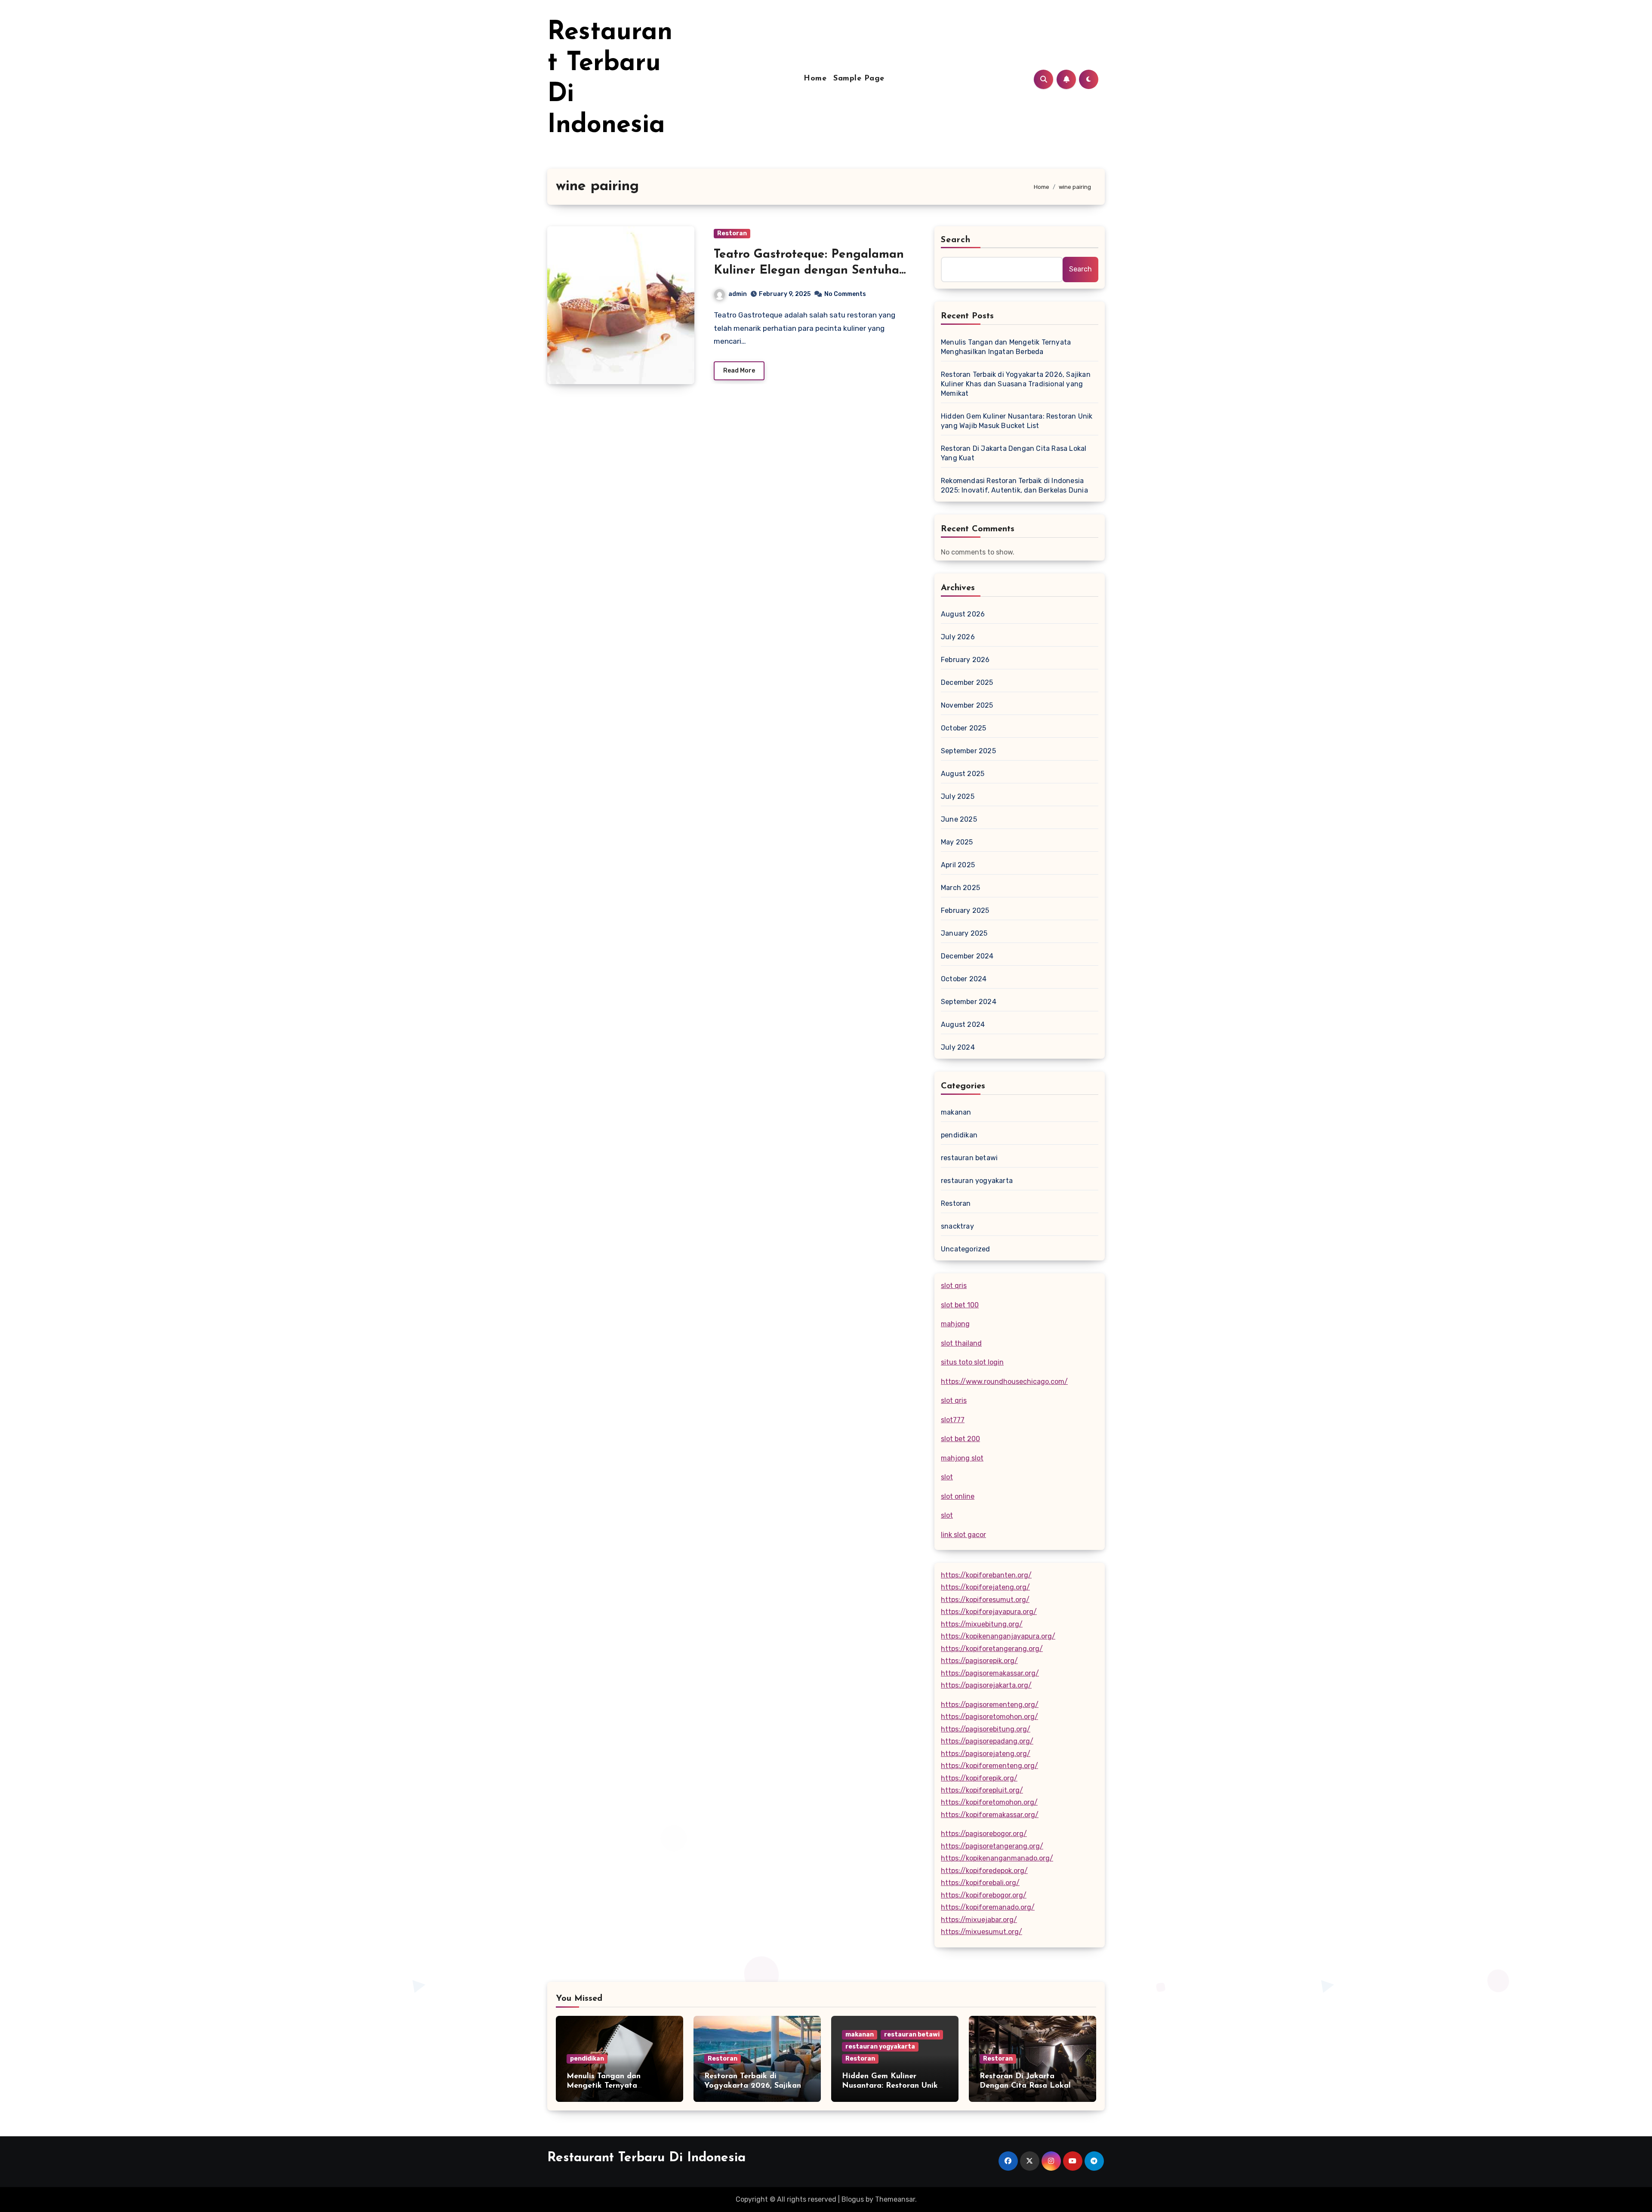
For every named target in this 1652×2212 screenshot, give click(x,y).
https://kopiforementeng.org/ (989, 1766)
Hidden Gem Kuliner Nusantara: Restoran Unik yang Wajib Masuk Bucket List (1017, 421)
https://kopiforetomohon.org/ (989, 1802)
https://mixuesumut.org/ (982, 1932)
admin (738, 294)
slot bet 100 (960, 1305)
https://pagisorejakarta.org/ (986, 1685)
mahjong (955, 1324)
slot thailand (961, 1343)
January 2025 (964, 933)
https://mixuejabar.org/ (979, 1920)
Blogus (853, 2199)
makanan (956, 1112)
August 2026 (963, 614)
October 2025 (963, 728)
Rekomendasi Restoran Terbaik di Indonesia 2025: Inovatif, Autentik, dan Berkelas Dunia (1014, 485)
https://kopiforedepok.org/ (984, 1871)
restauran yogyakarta (977, 1181)
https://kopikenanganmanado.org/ (997, 1858)
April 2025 (958, 865)
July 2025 (958, 796)
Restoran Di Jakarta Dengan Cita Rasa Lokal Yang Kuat (1014, 453)
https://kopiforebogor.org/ (984, 1895)
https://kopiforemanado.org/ (988, 1907)
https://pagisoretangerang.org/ (992, 1846)
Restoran (732, 233)
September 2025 (968, 751)
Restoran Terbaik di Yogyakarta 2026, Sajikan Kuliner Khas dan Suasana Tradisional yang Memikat (1016, 384)
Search (956, 240)
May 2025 (957, 842)
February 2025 (965, 910)
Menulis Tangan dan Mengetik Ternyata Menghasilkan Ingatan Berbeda (1006, 347)
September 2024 (969, 1002)
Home (815, 79)
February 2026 (965, 660)
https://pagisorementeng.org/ (990, 1705)
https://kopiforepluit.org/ (982, 1790)
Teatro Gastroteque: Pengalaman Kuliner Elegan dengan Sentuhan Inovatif (810, 270)
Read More (739, 371)
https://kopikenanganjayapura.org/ (998, 1636)
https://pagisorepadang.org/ (987, 1741)
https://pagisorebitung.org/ (986, 1729)
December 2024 (967, 956)
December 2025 (967, 682)
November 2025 (967, 705)
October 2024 (964, 979)
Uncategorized (966, 1249)
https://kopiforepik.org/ (979, 1778)
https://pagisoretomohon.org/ (989, 1717)
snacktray (957, 1226)
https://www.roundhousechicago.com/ (1004, 1382)
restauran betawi (969, 1158)
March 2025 (960, 888)
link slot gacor (963, 1535)
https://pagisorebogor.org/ (984, 1834)
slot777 (953, 1420)
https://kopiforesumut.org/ (985, 1600)
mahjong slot (962, 1458)
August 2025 (963, 774)
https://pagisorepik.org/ (979, 1661)
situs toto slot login (972, 1362)
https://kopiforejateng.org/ (985, 1587)
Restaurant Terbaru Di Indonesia (646, 2158)
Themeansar (895, 2199)
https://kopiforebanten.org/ (986, 1575)
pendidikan (959, 1135)
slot (947, 1477)
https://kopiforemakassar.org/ (990, 1815)
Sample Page (859, 79)
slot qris (954, 1286)
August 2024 (963, 1024)
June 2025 (959, 819)
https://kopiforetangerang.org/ (992, 1649)
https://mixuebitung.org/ (982, 1624)
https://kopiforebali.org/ (980, 1883)
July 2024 (958, 1047)
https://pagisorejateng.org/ (986, 1754)
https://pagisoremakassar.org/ (990, 1673)
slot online (958, 1496)
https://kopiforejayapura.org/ (989, 1612)
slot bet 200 (960, 1439)
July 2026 (958, 637)
